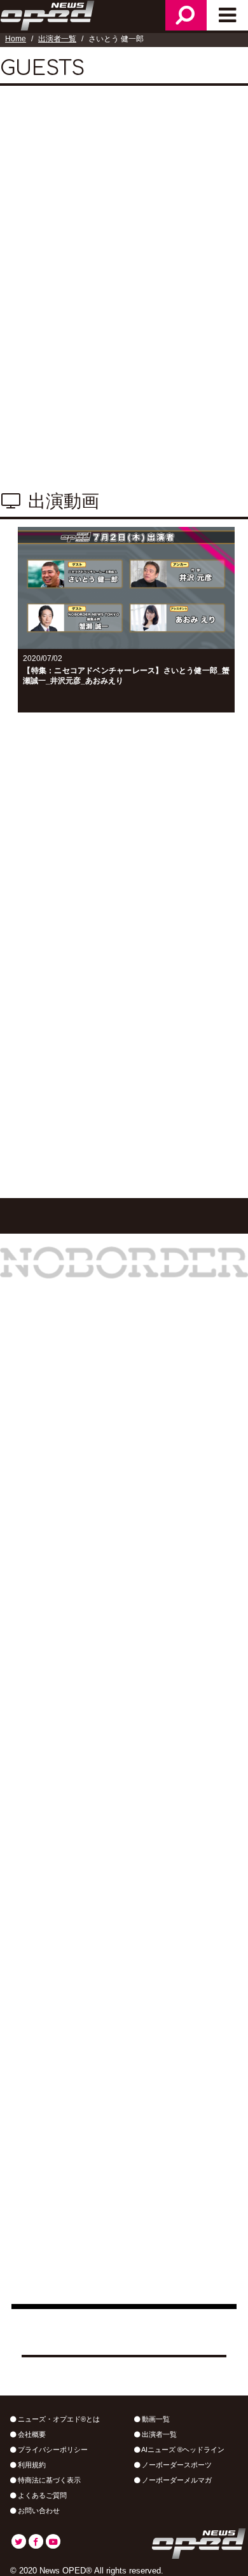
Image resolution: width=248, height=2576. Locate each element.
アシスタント (111, 814)
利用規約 (31, 2465)
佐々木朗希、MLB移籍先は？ (78, 1652)
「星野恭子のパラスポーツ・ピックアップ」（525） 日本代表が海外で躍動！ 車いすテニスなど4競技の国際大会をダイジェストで (124, 2276)
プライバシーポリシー (52, 2450)
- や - (118, 966)
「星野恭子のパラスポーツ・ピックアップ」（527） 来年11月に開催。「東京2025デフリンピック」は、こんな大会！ (124, 2036)
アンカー (36, 814)
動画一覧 (155, 2419)
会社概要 (31, 2434)
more (124, 1845)
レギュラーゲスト (56, 843)
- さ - (118, 937)
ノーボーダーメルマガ (176, 2480)
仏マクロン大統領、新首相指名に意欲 (98, 1693)
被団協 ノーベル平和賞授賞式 (79, 1774)
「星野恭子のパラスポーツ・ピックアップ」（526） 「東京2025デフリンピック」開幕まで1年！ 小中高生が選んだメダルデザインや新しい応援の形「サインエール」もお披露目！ (124, 2207)
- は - (26, 966)
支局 (186, 843)
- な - (209, 937)
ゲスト (136, 843)
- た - (163, 937)
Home (16, 39)
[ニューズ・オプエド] (48, 14)
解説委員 (186, 814)
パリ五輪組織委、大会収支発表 (83, 1612)
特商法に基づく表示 (48, 2480)
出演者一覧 (57, 39)
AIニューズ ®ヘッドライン (182, 2450)
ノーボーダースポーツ (176, 2465)
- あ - (26, 937)
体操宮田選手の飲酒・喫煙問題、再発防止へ (113, 1571)
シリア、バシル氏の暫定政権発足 (88, 1733)
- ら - (163, 966)
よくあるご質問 (41, 2495)
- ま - (72, 966)
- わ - (209, 966)
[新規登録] (124, 1102)
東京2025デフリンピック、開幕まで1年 (102, 1814)
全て (25, 872)
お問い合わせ (38, 2511)
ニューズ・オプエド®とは (58, 2419)
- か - (72, 937)
